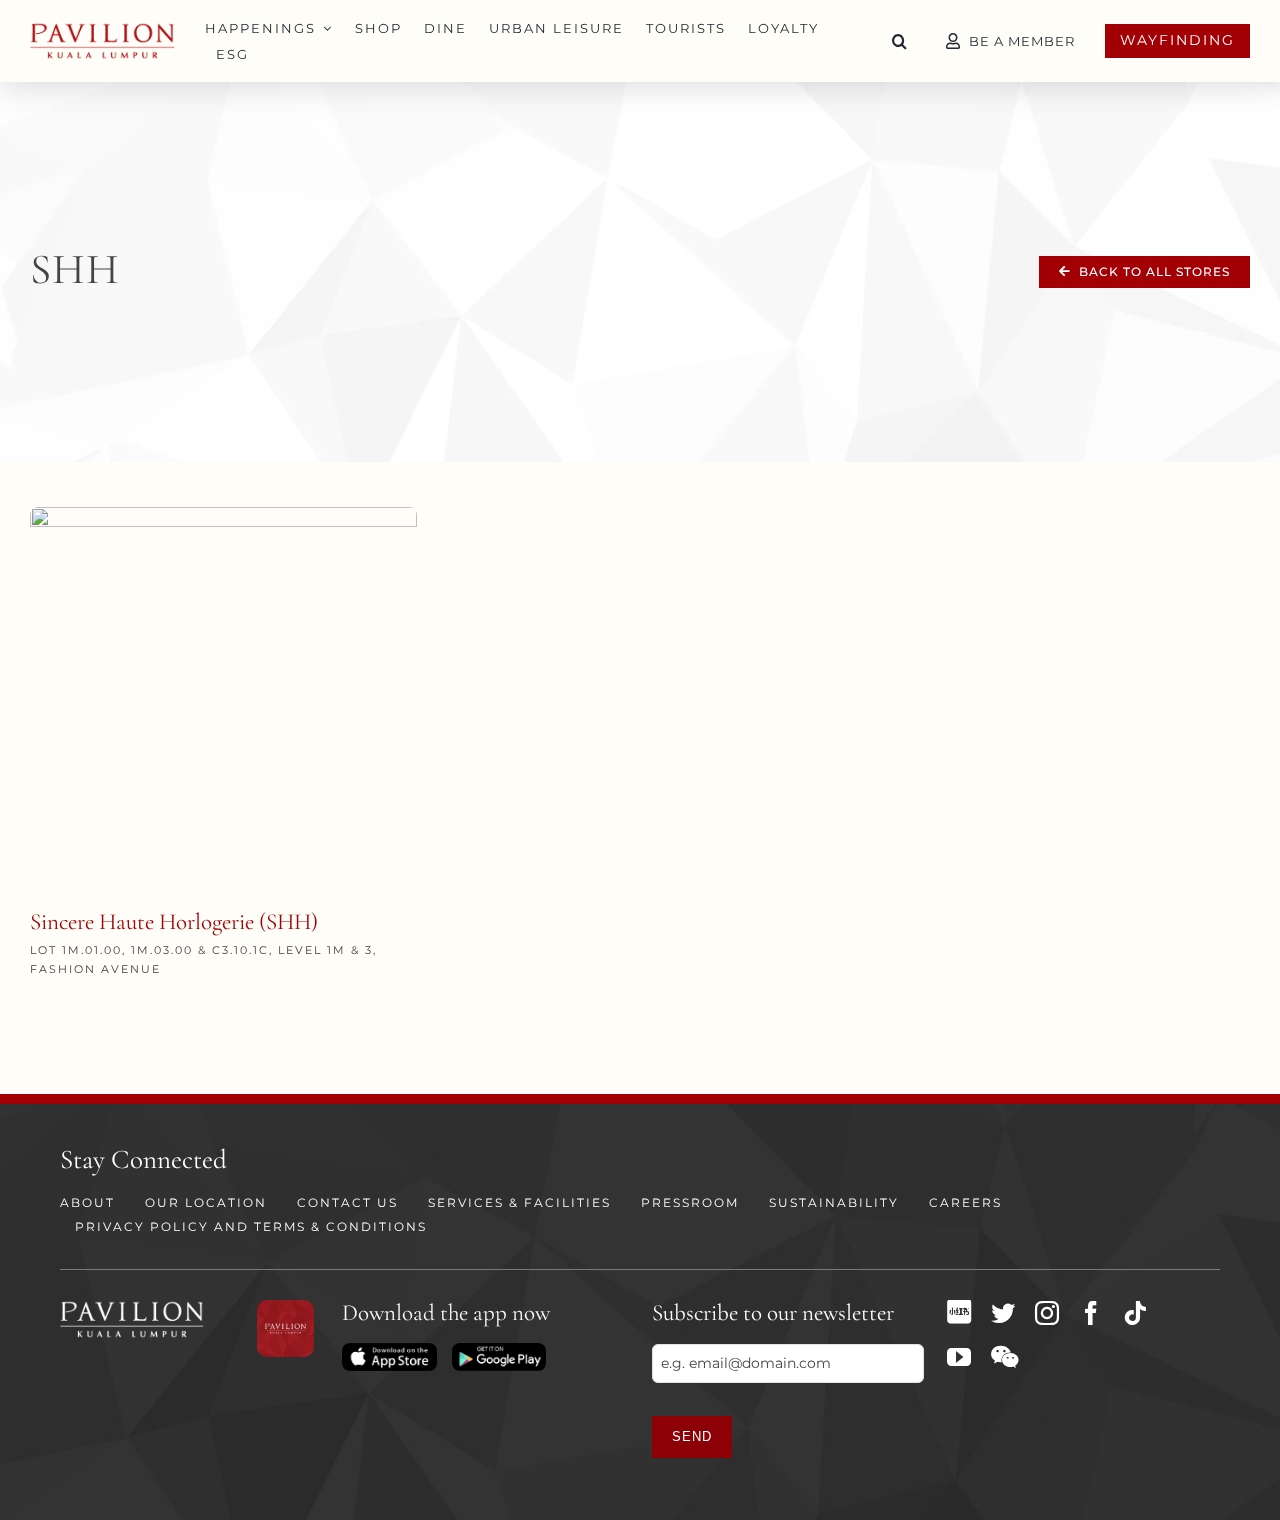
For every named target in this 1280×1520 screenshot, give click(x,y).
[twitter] (1003, 1313)
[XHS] (959, 1312)
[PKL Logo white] (132, 1307)
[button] (900, 41)
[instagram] (1047, 1313)
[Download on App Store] (389, 1350)
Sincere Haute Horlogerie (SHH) (174, 922)
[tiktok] (1135, 1313)
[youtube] (959, 1357)
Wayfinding (1177, 40)
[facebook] (1091, 1313)
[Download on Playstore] (499, 1350)
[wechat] (1004, 1357)
